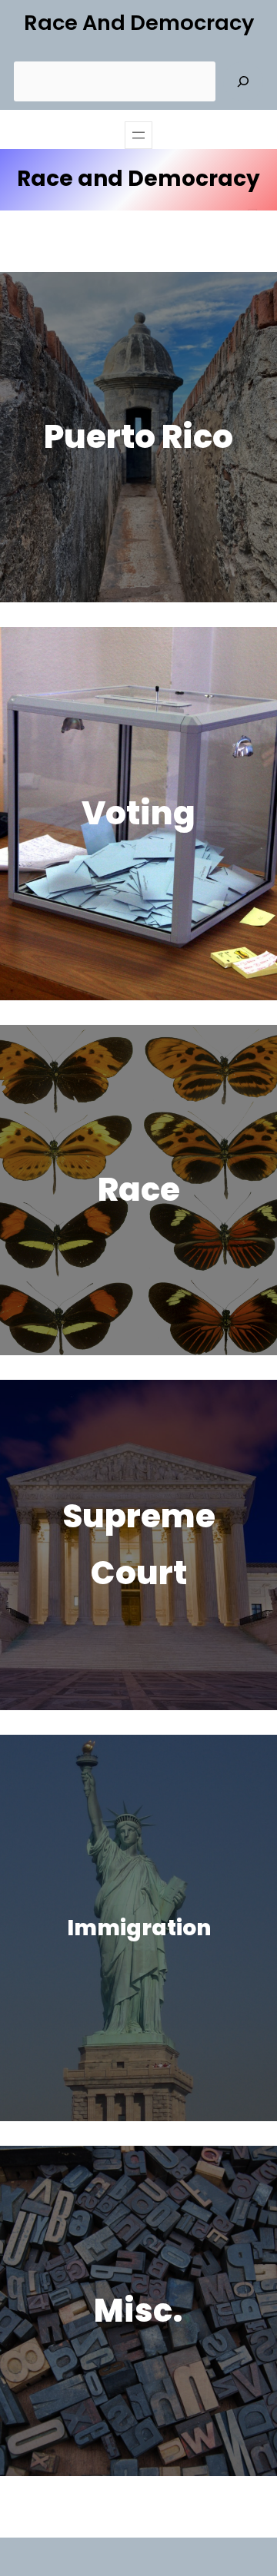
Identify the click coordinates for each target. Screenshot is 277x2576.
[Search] (243, 81)
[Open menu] (138, 135)
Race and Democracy (139, 23)
